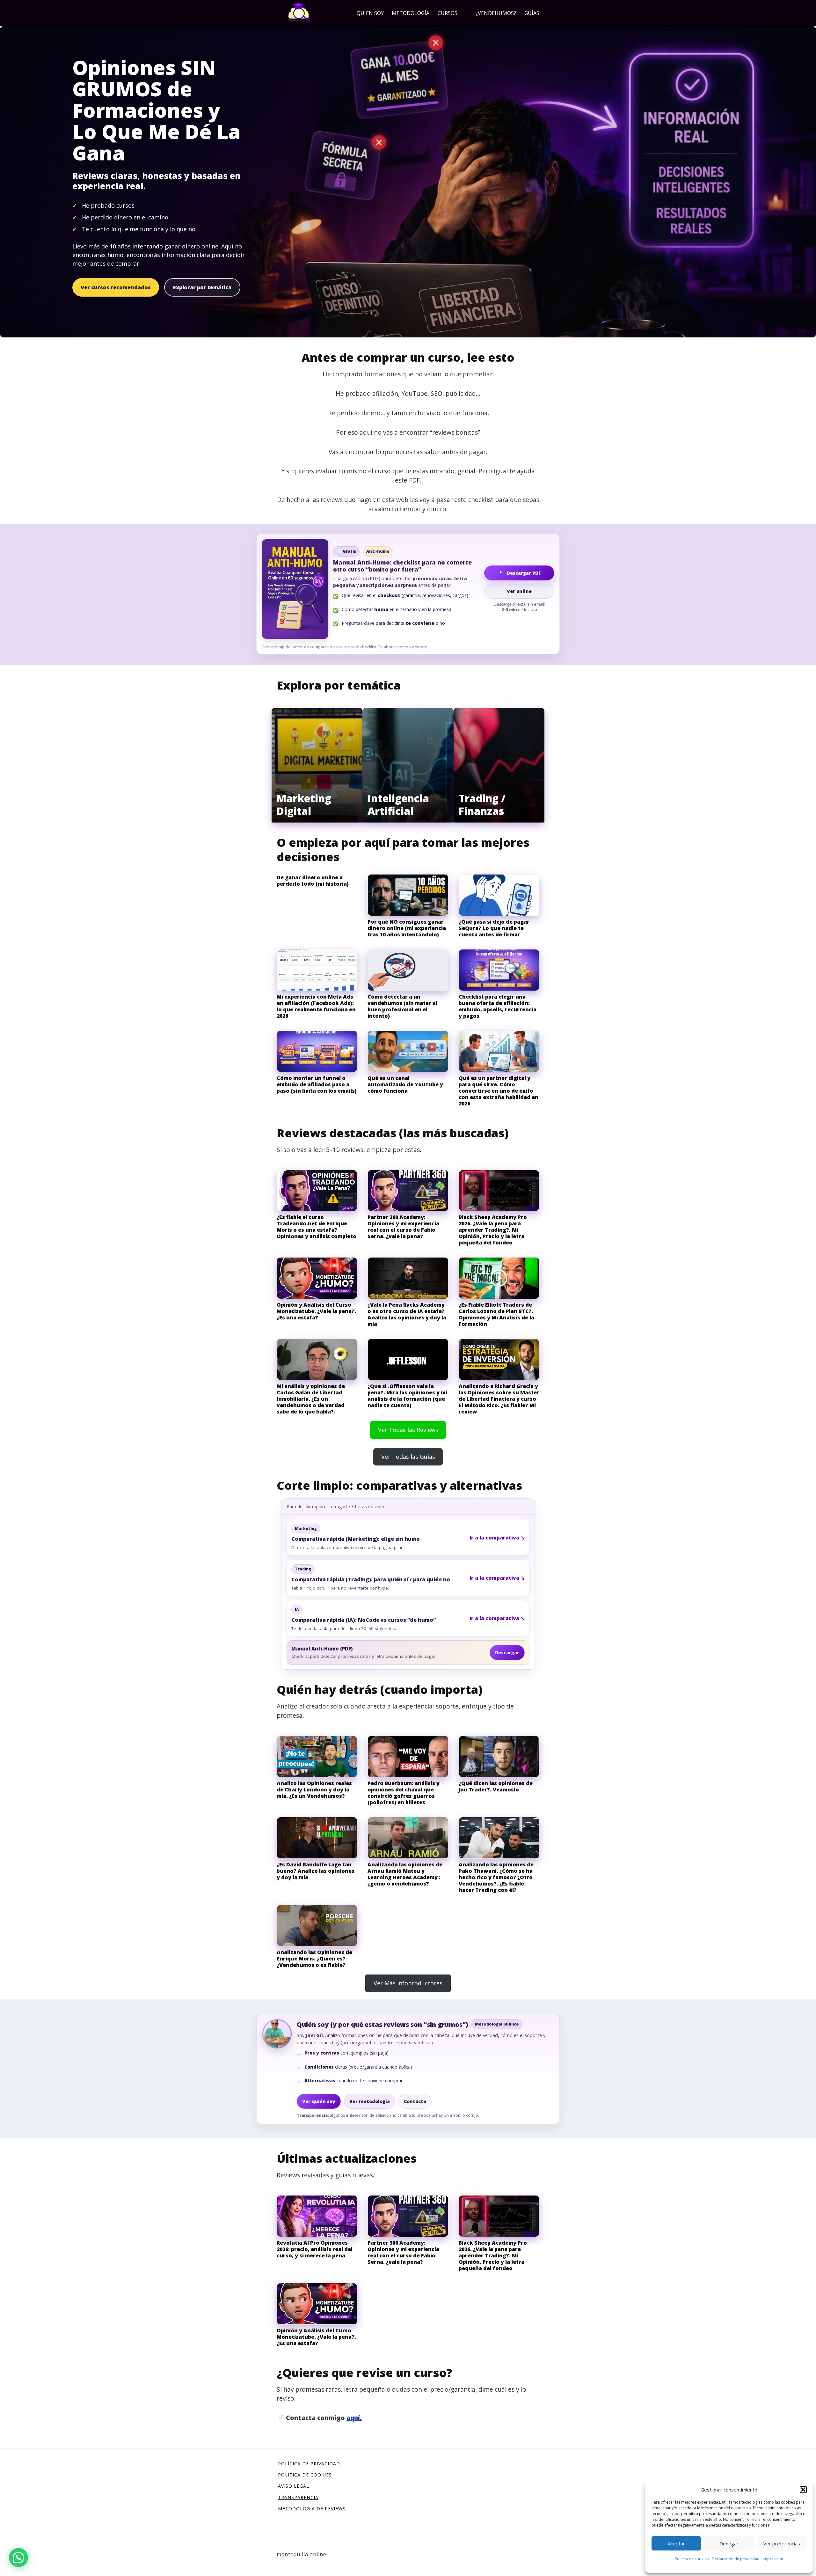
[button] (803, 2490)
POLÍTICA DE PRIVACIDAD (309, 2464)
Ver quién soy (319, 2101)
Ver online (519, 591)
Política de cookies (692, 2559)
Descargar (507, 1653)
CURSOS (448, 13)
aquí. (354, 2418)
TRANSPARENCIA (298, 2497)
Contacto (415, 2101)
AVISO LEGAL (294, 2486)
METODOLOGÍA (411, 13)
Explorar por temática (202, 287)
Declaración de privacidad (736, 2559)
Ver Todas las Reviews (408, 1430)
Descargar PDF (524, 573)
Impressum (773, 2559)
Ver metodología (370, 2101)
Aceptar (676, 2543)
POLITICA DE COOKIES (305, 2475)
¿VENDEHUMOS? (496, 13)
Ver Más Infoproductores (408, 1983)
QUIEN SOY (370, 13)
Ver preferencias (782, 2543)
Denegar (729, 2543)
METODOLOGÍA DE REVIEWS (312, 2509)
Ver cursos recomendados (116, 287)
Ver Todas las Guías (408, 1457)
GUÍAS (532, 13)
